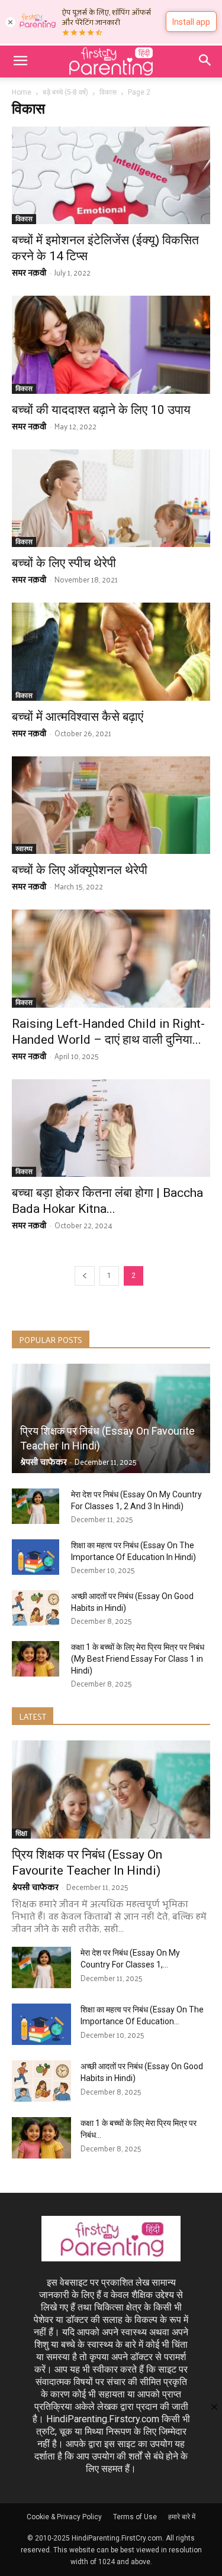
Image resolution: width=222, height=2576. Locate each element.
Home (22, 92)
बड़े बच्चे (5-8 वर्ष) (65, 92)
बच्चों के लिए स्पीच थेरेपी (64, 563)
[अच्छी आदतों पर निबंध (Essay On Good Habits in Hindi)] (36, 1608)
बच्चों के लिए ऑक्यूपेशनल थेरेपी (80, 870)
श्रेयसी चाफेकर (44, 1462)
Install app (191, 22)
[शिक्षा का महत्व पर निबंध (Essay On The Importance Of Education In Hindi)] (36, 1557)
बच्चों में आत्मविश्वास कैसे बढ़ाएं (78, 717)
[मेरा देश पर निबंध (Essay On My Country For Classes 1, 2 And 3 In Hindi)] (36, 1506)
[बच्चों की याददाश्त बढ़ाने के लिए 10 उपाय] (111, 344)
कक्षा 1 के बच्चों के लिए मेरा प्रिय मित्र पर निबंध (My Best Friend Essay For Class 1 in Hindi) (138, 1659)
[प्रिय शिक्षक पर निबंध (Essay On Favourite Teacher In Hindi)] (111, 1418)
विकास (108, 92)
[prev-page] (85, 1276)
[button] (20, 62)
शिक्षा (21, 1834)
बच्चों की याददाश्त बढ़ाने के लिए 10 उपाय (101, 410)
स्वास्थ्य (24, 849)
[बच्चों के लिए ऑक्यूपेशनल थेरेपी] (111, 805)
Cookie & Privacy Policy (64, 2517)
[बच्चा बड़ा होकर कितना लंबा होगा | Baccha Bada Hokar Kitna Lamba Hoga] (111, 1128)
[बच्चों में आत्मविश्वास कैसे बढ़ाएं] (111, 651)
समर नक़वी (29, 272)
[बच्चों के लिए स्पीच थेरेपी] (111, 498)
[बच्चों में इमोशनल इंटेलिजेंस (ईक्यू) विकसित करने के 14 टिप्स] (111, 175)
